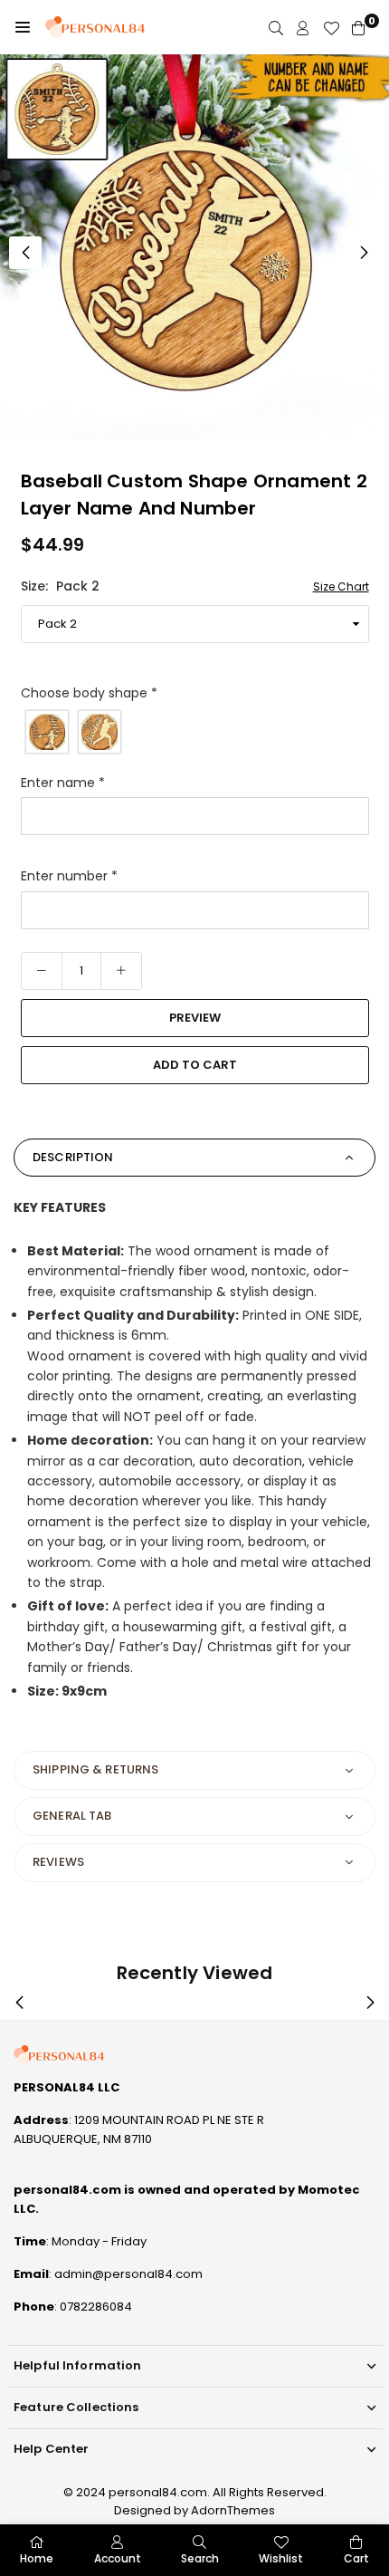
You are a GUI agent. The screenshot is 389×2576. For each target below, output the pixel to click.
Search (200, 2558)
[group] (194, 249)
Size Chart (341, 586)
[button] (23, 27)
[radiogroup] (195, 732)
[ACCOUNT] (303, 28)
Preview (195, 1018)
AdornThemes (233, 2510)
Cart (356, 2558)
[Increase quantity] (121, 971)
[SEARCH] (276, 28)
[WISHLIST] (331, 28)
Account (118, 2558)
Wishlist (281, 2558)
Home (37, 2558)
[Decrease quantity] (42, 971)
